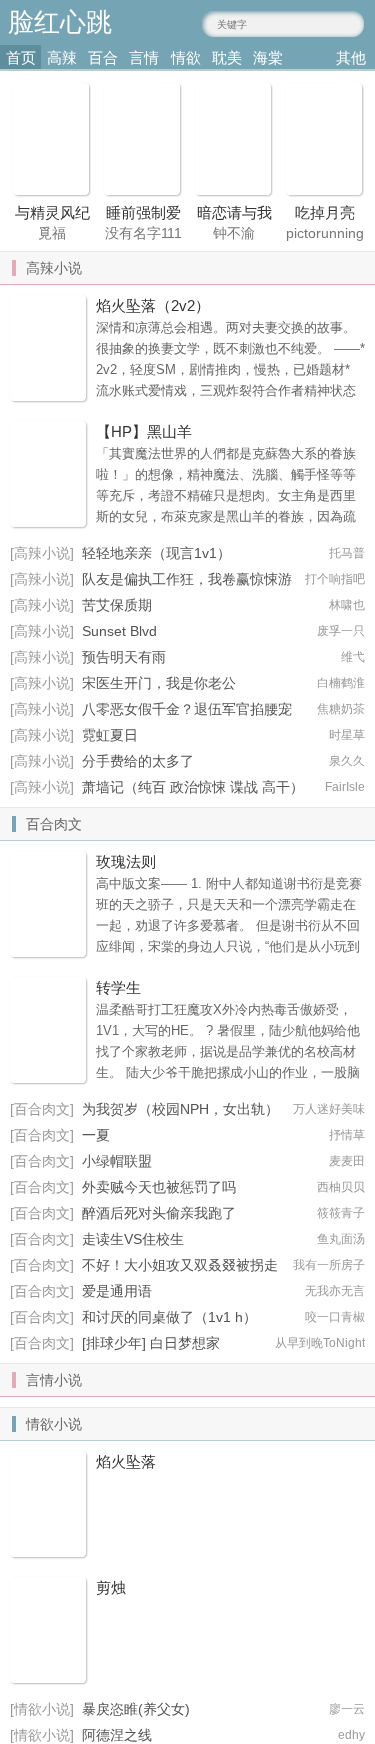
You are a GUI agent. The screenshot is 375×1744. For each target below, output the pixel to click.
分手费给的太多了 (138, 761)
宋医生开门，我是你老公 (159, 683)
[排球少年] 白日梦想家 (151, 1343)
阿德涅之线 (117, 1735)
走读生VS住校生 (133, 1239)
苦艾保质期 (117, 605)
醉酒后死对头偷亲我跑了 (159, 1213)
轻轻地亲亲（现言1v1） (156, 553)
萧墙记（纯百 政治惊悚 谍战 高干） (193, 787)
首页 (21, 57)
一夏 (96, 1135)
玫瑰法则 (126, 861)
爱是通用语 (117, 1291)
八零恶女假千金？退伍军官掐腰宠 (187, 709)
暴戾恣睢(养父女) (136, 1709)
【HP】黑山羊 (144, 431)
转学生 (118, 987)
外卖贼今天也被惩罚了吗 (159, 1187)
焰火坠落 (126, 1461)
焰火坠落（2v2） (153, 305)
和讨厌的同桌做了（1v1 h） (169, 1317)
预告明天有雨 (124, 657)
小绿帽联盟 (117, 1161)
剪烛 (111, 1587)
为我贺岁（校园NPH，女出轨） (180, 1109)
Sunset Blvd (119, 631)
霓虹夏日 (110, 735)
